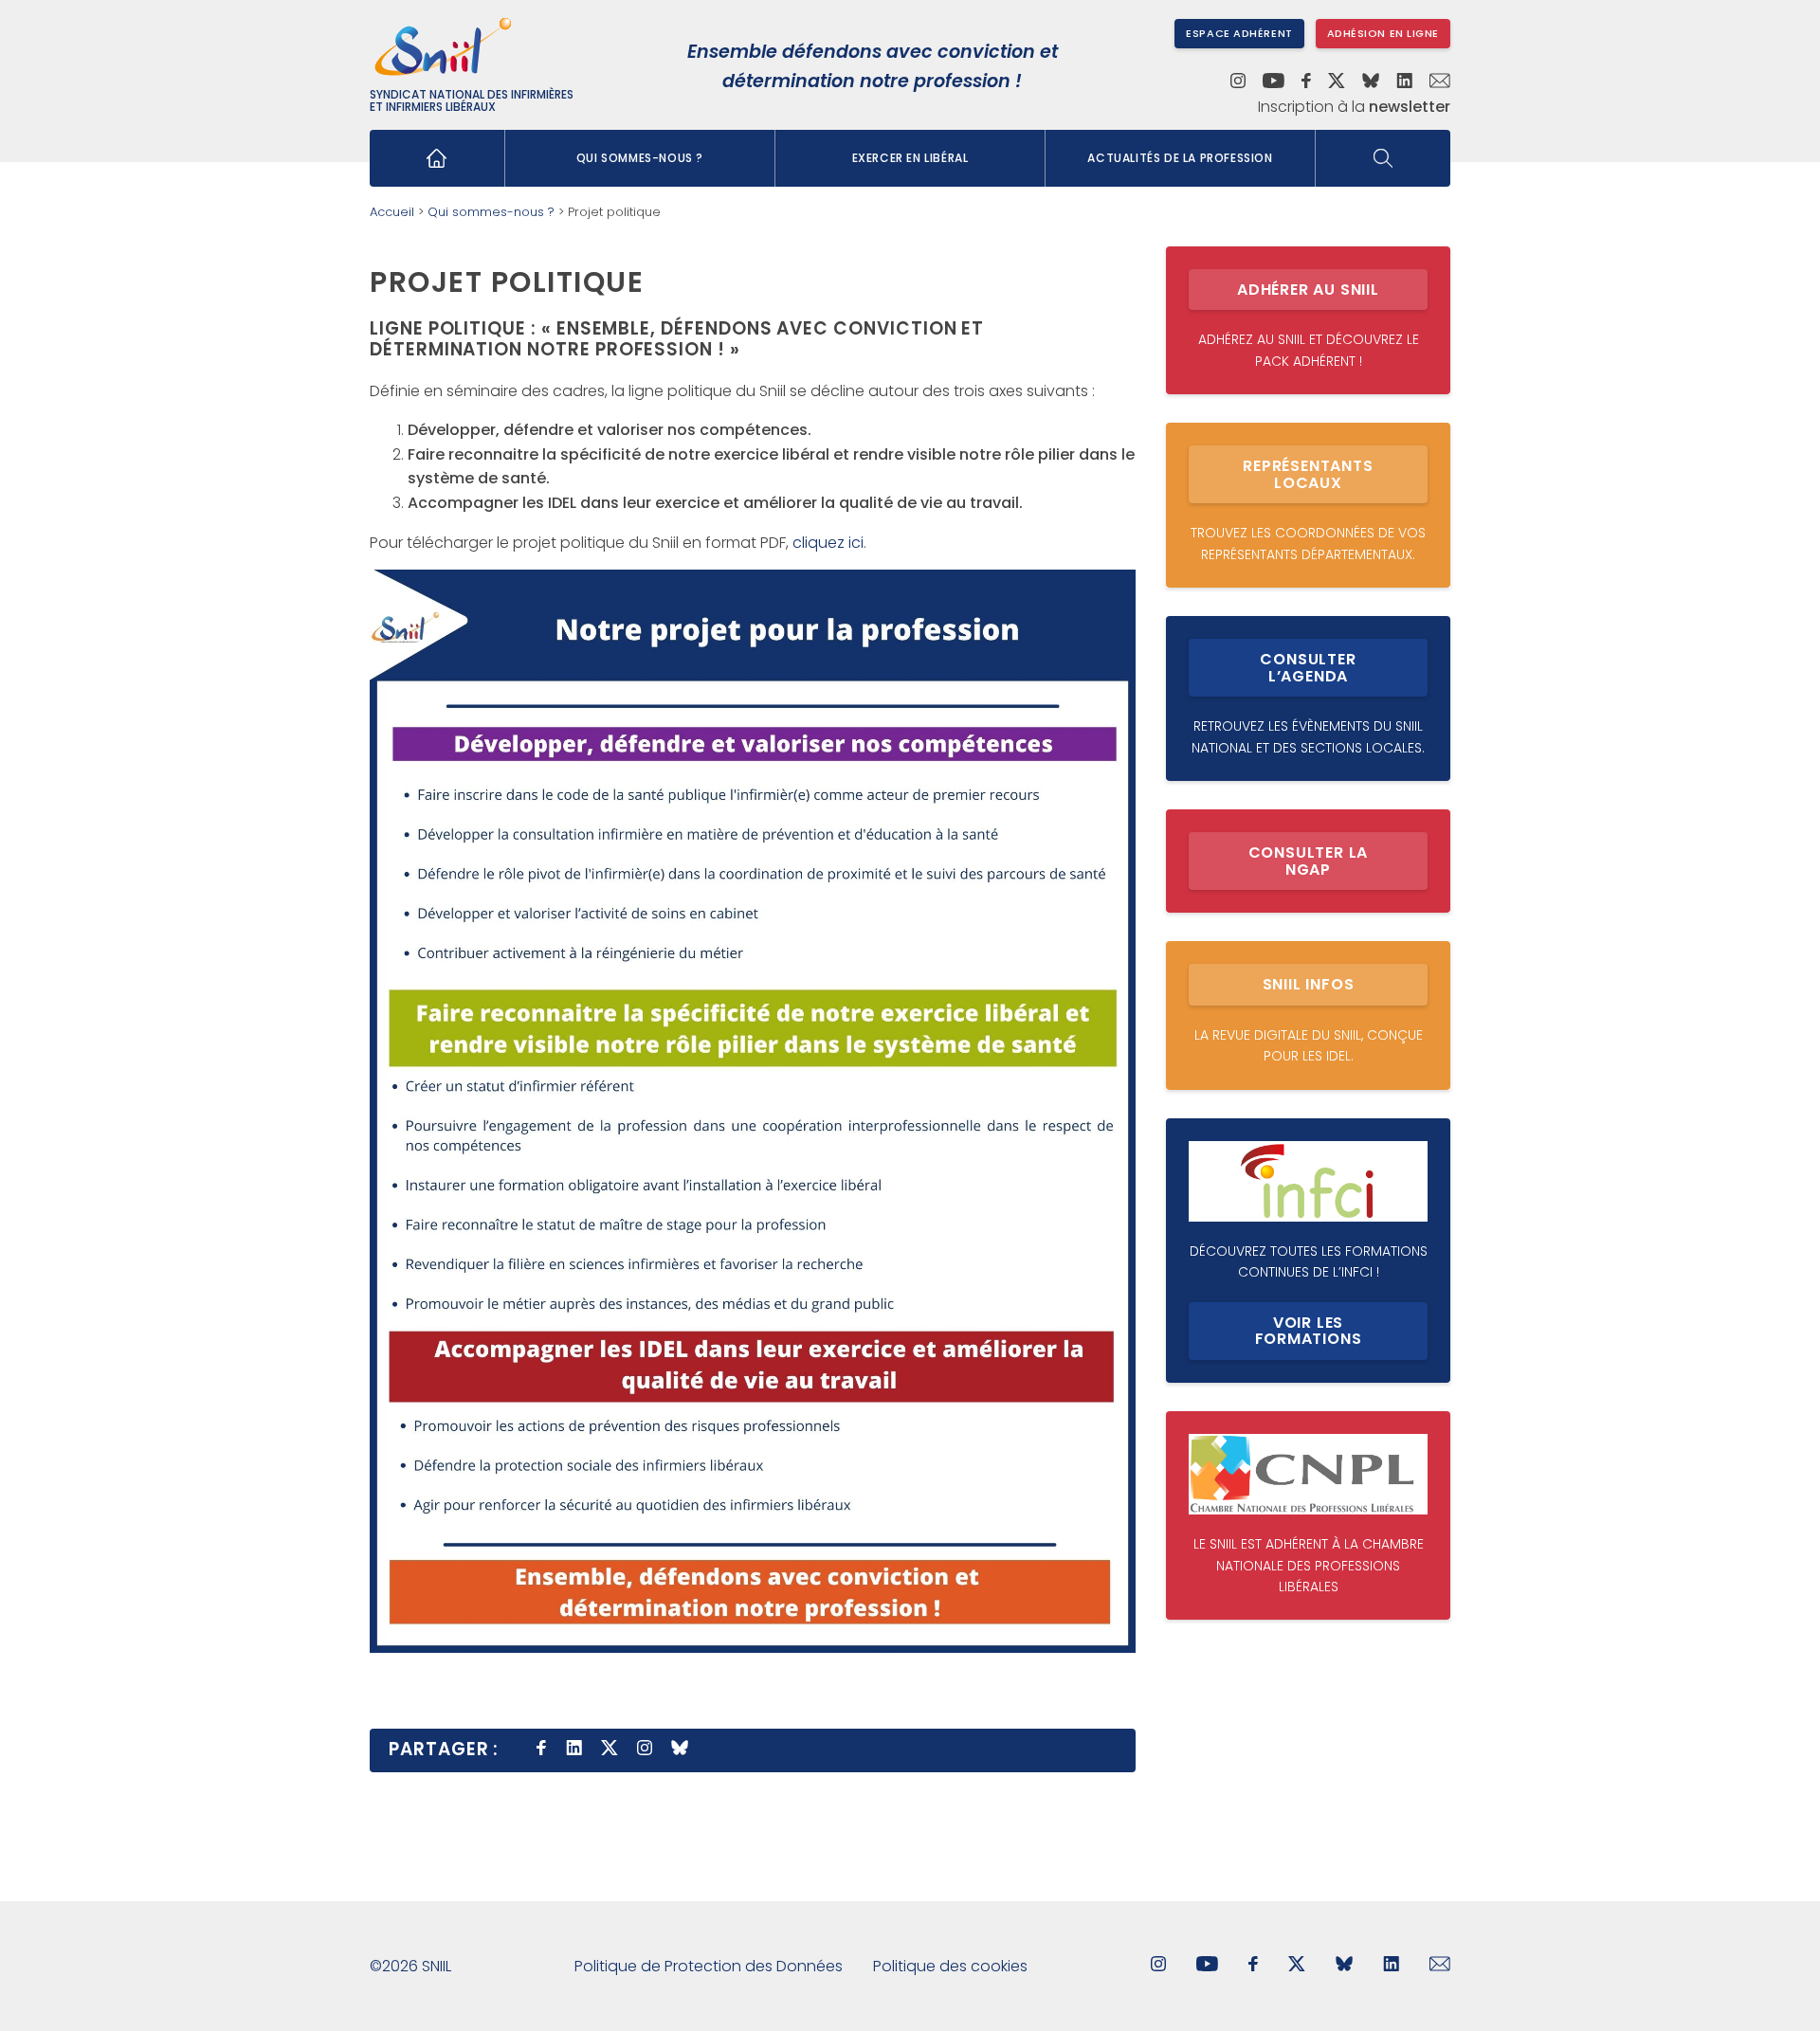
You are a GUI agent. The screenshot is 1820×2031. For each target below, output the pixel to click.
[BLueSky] (1344, 1966)
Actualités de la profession (1180, 158)
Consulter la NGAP (1309, 861)
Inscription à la (1354, 107)
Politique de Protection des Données (709, 1966)
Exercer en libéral (910, 158)
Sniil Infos (1309, 984)
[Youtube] (1274, 82)
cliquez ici (828, 543)
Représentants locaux (1308, 474)
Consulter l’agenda (1308, 668)
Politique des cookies (950, 1966)
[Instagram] (1238, 82)
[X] (1337, 82)
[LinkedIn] (1404, 82)
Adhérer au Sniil (1308, 290)
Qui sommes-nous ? (640, 158)
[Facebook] (1307, 82)
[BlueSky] (1371, 82)
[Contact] (1440, 82)
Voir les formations (1309, 1331)
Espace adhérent (1239, 33)
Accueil (392, 212)
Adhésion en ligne (1383, 33)
